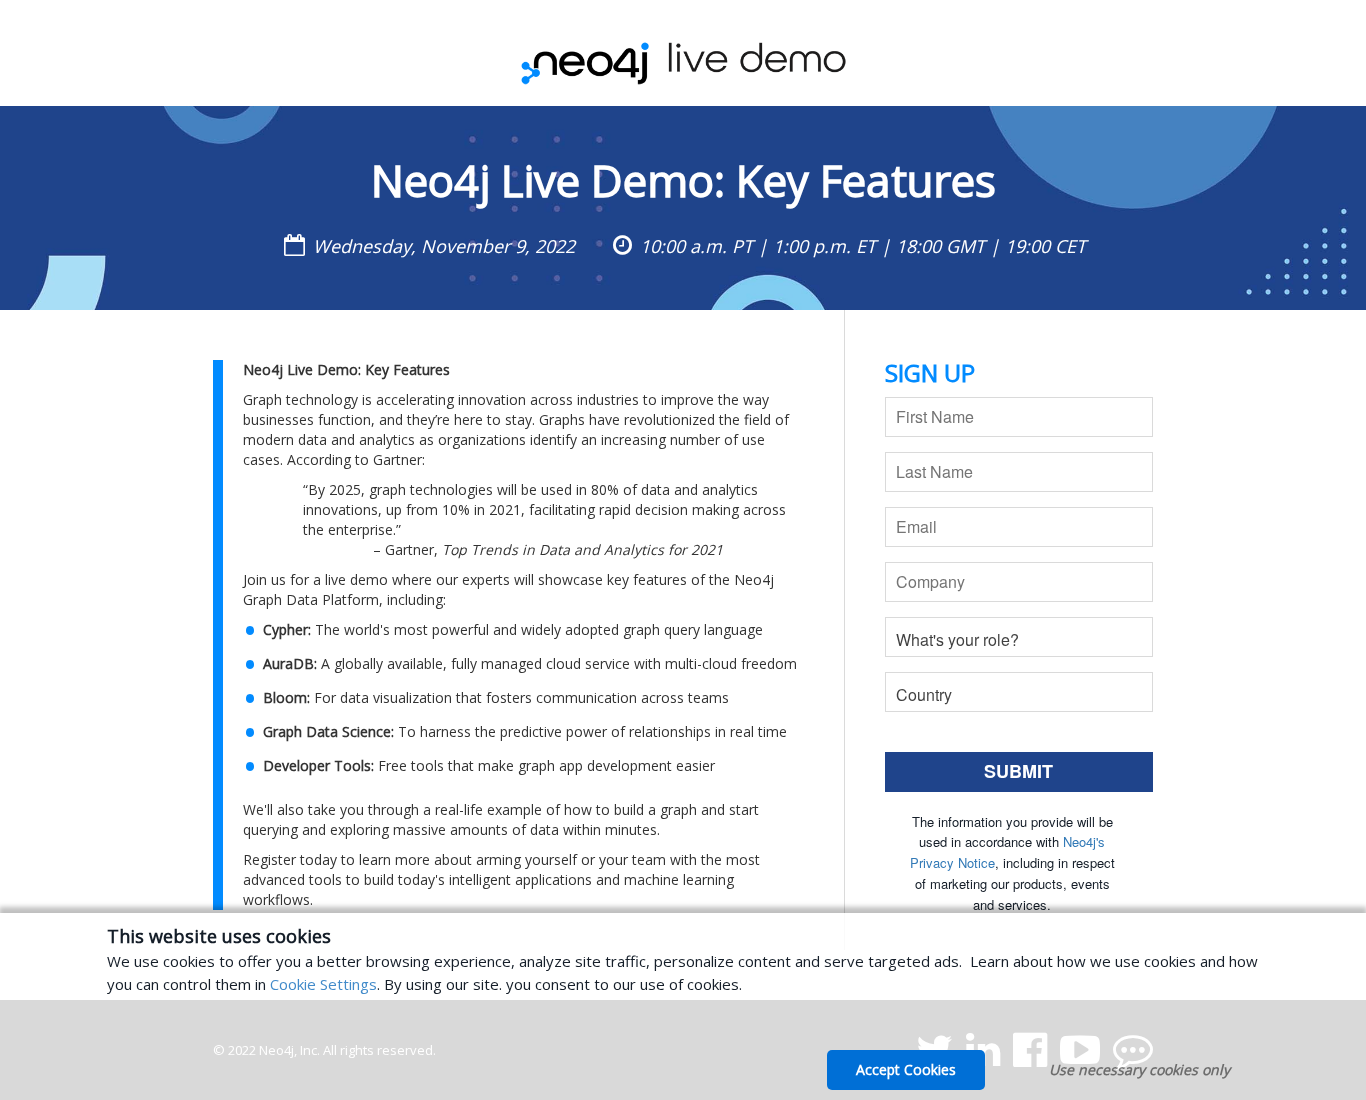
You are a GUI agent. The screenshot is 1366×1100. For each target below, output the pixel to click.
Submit (1018, 771)
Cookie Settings (323, 984)
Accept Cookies (906, 1069)
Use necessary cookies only (1139, 1069)
